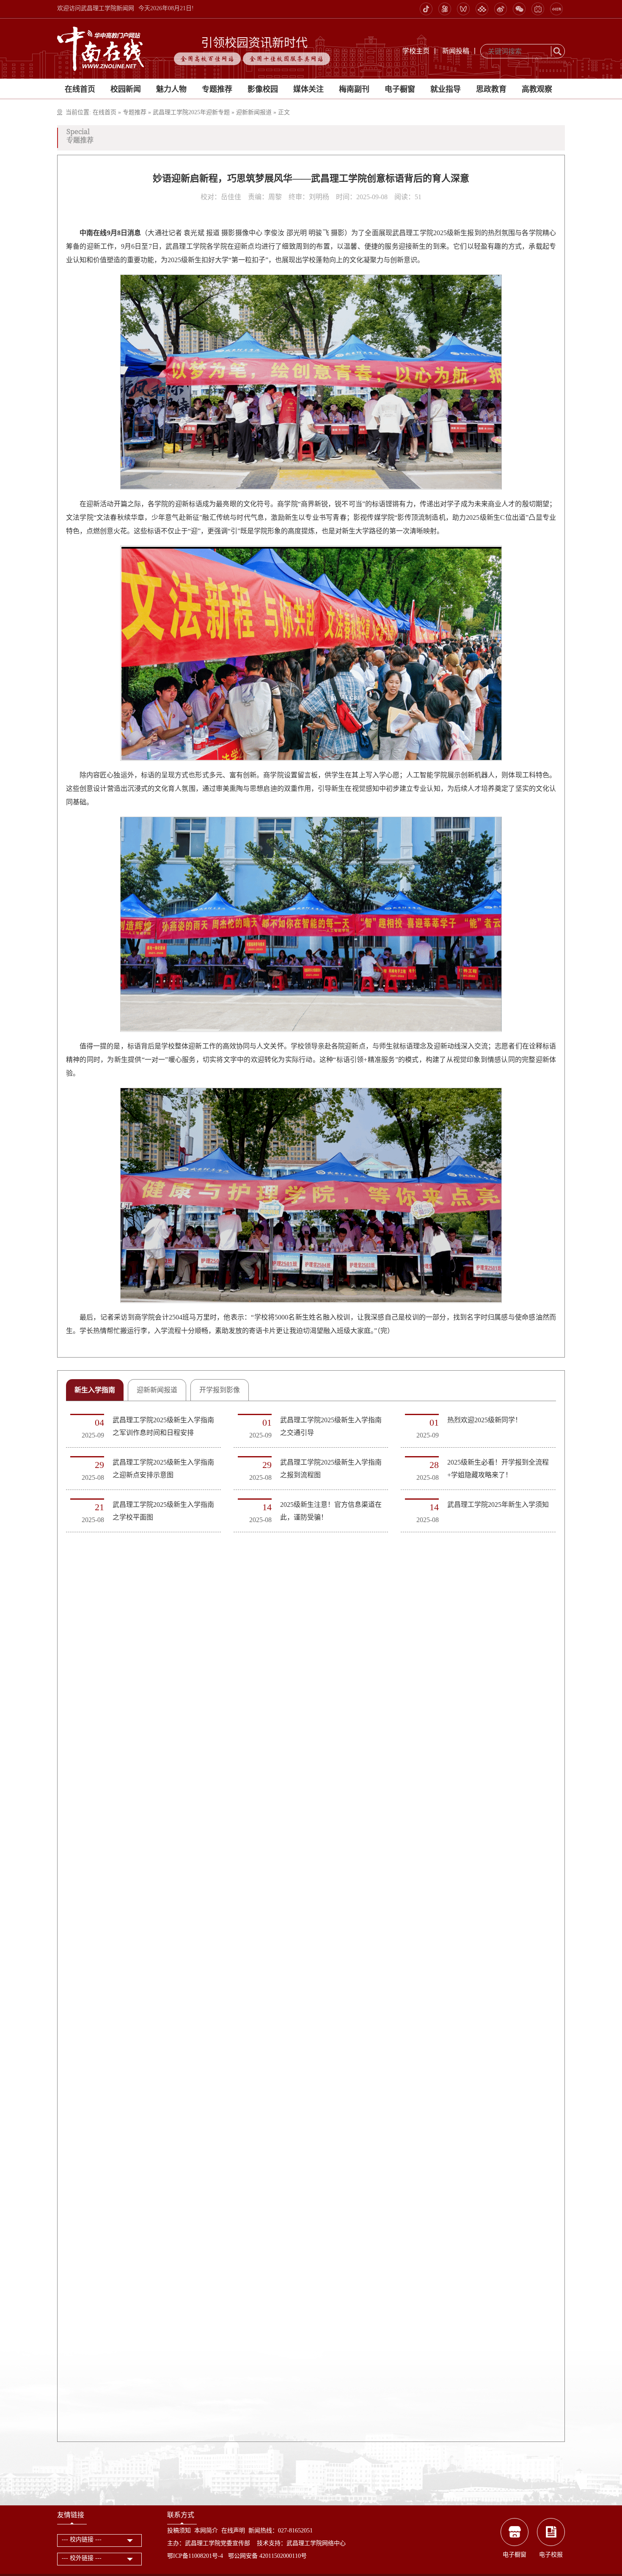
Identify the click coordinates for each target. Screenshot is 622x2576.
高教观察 (537, 89)
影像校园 (263, 89)
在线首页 (80, 89)
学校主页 (416, 51)
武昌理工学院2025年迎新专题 (192, 112)
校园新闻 (126, 89)
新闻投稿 (456, 51)
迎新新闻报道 (254, 112)
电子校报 (551, 2555)
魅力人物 (171, 89)
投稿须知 (179, 2531)
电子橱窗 (400, 89)
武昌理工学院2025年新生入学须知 (498, 1505)
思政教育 (491, 89)
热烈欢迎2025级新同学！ (484, 1420)
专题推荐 (217, 89)
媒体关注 (308, 89)
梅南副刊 (354, 89)
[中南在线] (101, 48)
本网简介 (206, 2531)
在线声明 (233, 2531)
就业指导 (446, 89)
